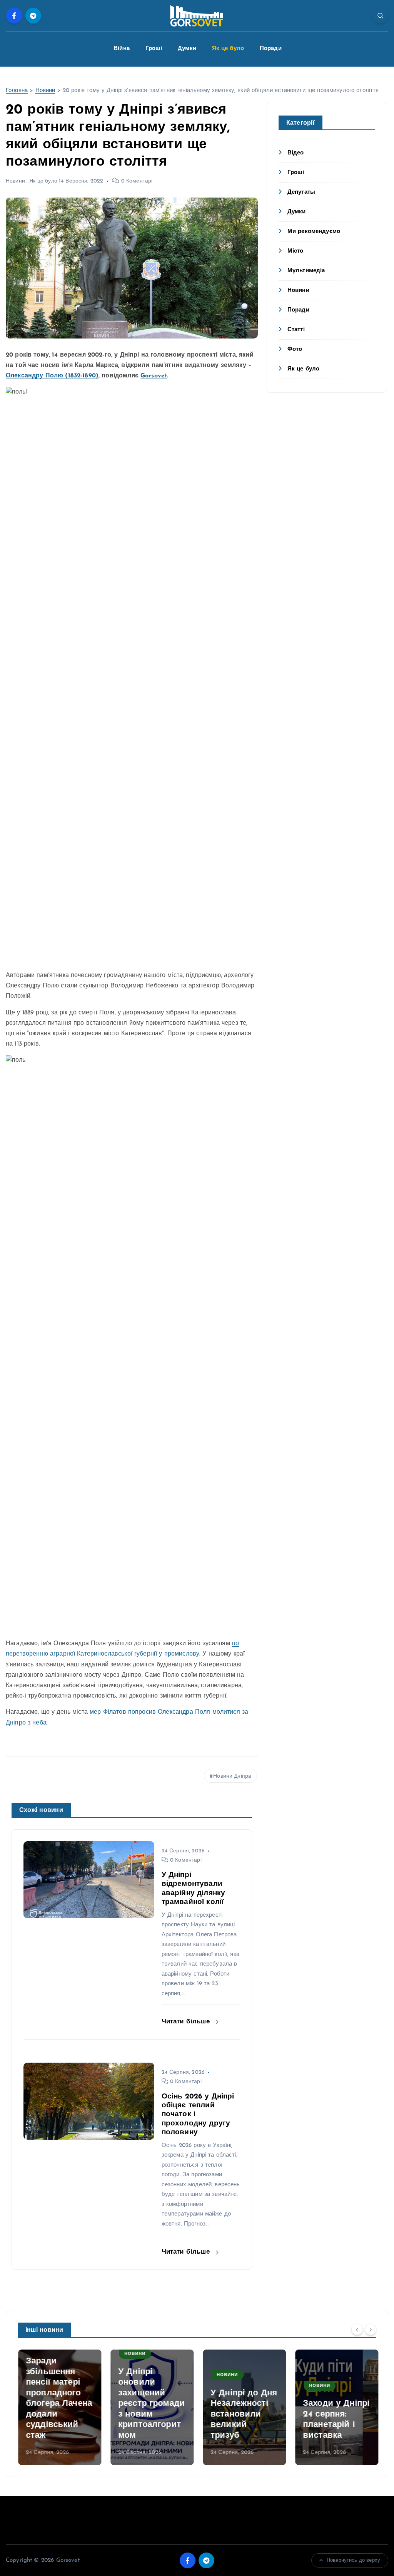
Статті (296, 330)
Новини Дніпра (232, 1776)
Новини (45, 91)
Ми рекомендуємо (314, 232)
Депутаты (301, 192)
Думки (187, 49)
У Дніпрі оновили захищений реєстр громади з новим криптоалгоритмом (151, 2404)
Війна (122, 49)
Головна (17, 91)
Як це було (228, 49)
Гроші (154, 49)
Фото (295, 349)
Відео (296, 153)
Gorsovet (154, 376)
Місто (295, 251)
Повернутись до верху (353, 2560)
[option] (59, 2407)
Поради (271, 49)
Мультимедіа (306, 271)
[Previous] (357, 2330)
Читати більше (187, 2022)
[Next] (371, 2330)
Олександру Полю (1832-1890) (52, 376)
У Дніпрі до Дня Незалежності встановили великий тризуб (243, 2414)
